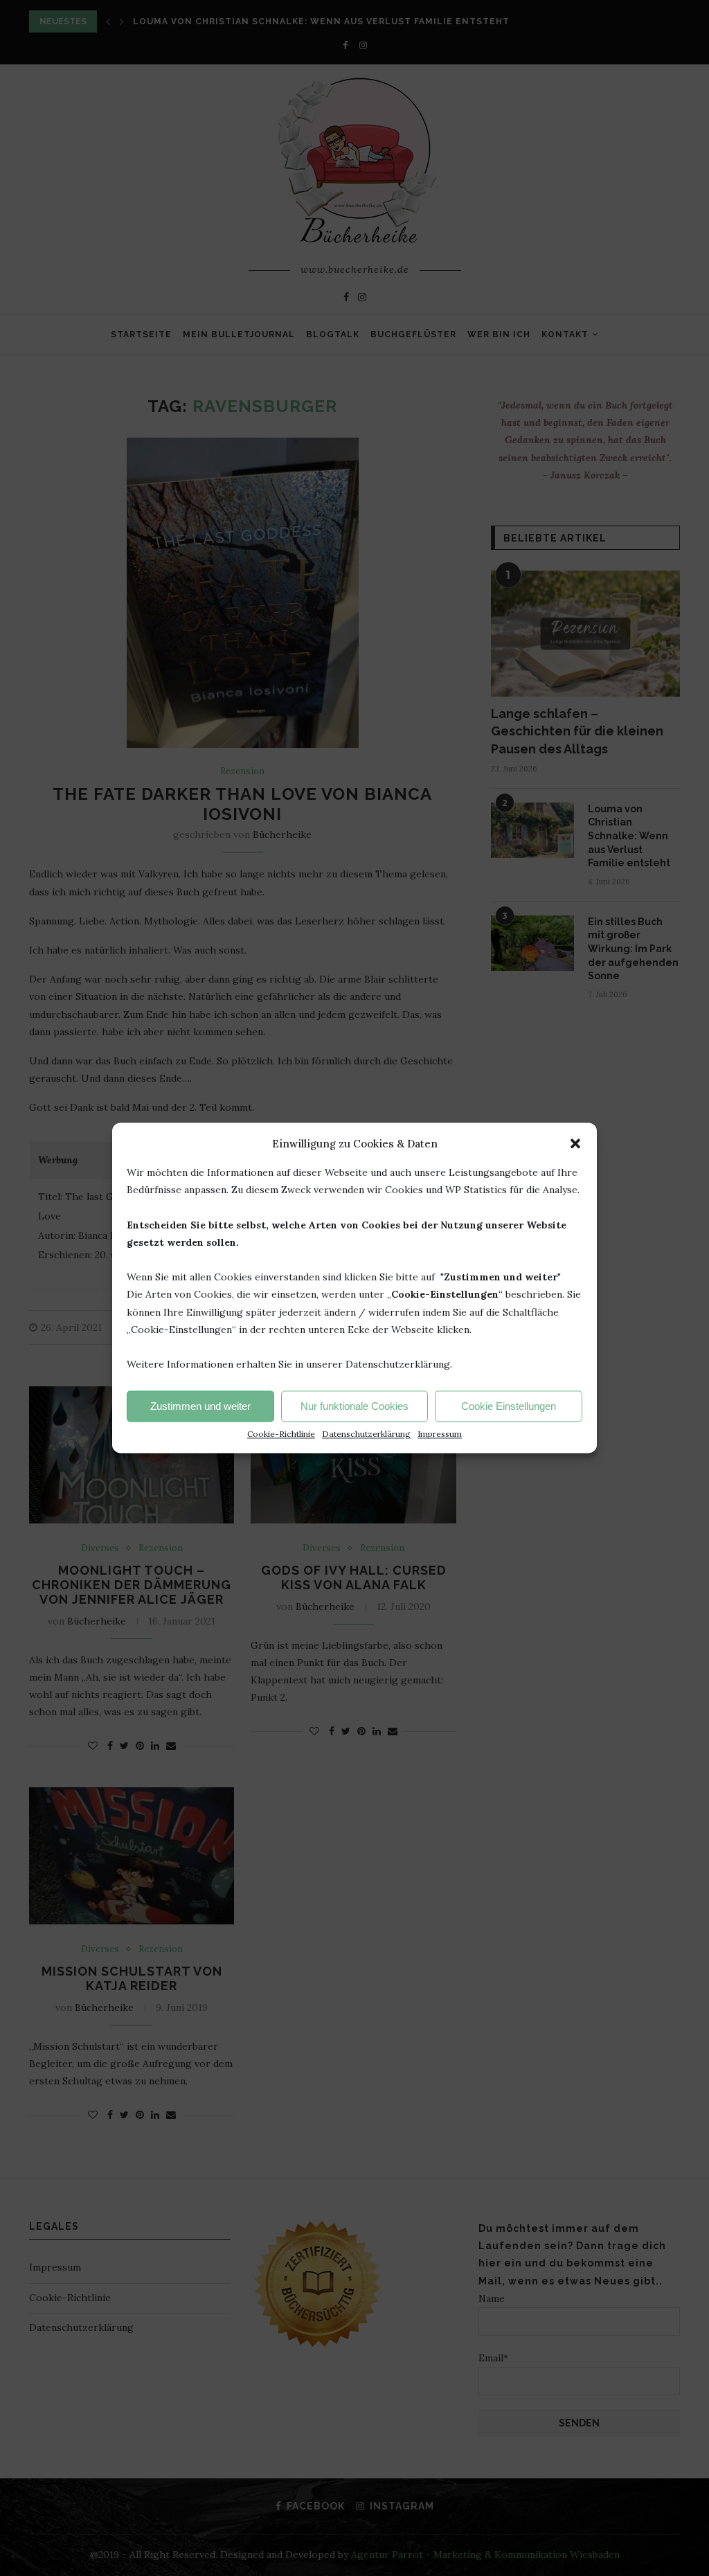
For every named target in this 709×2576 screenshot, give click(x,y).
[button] (575, 1143)
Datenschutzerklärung (366, 1434)
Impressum (440, 1434)
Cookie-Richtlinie (281, 1434)
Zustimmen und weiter (200, 1406)
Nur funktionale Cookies (354, 1406)
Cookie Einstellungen (509, 1406)
